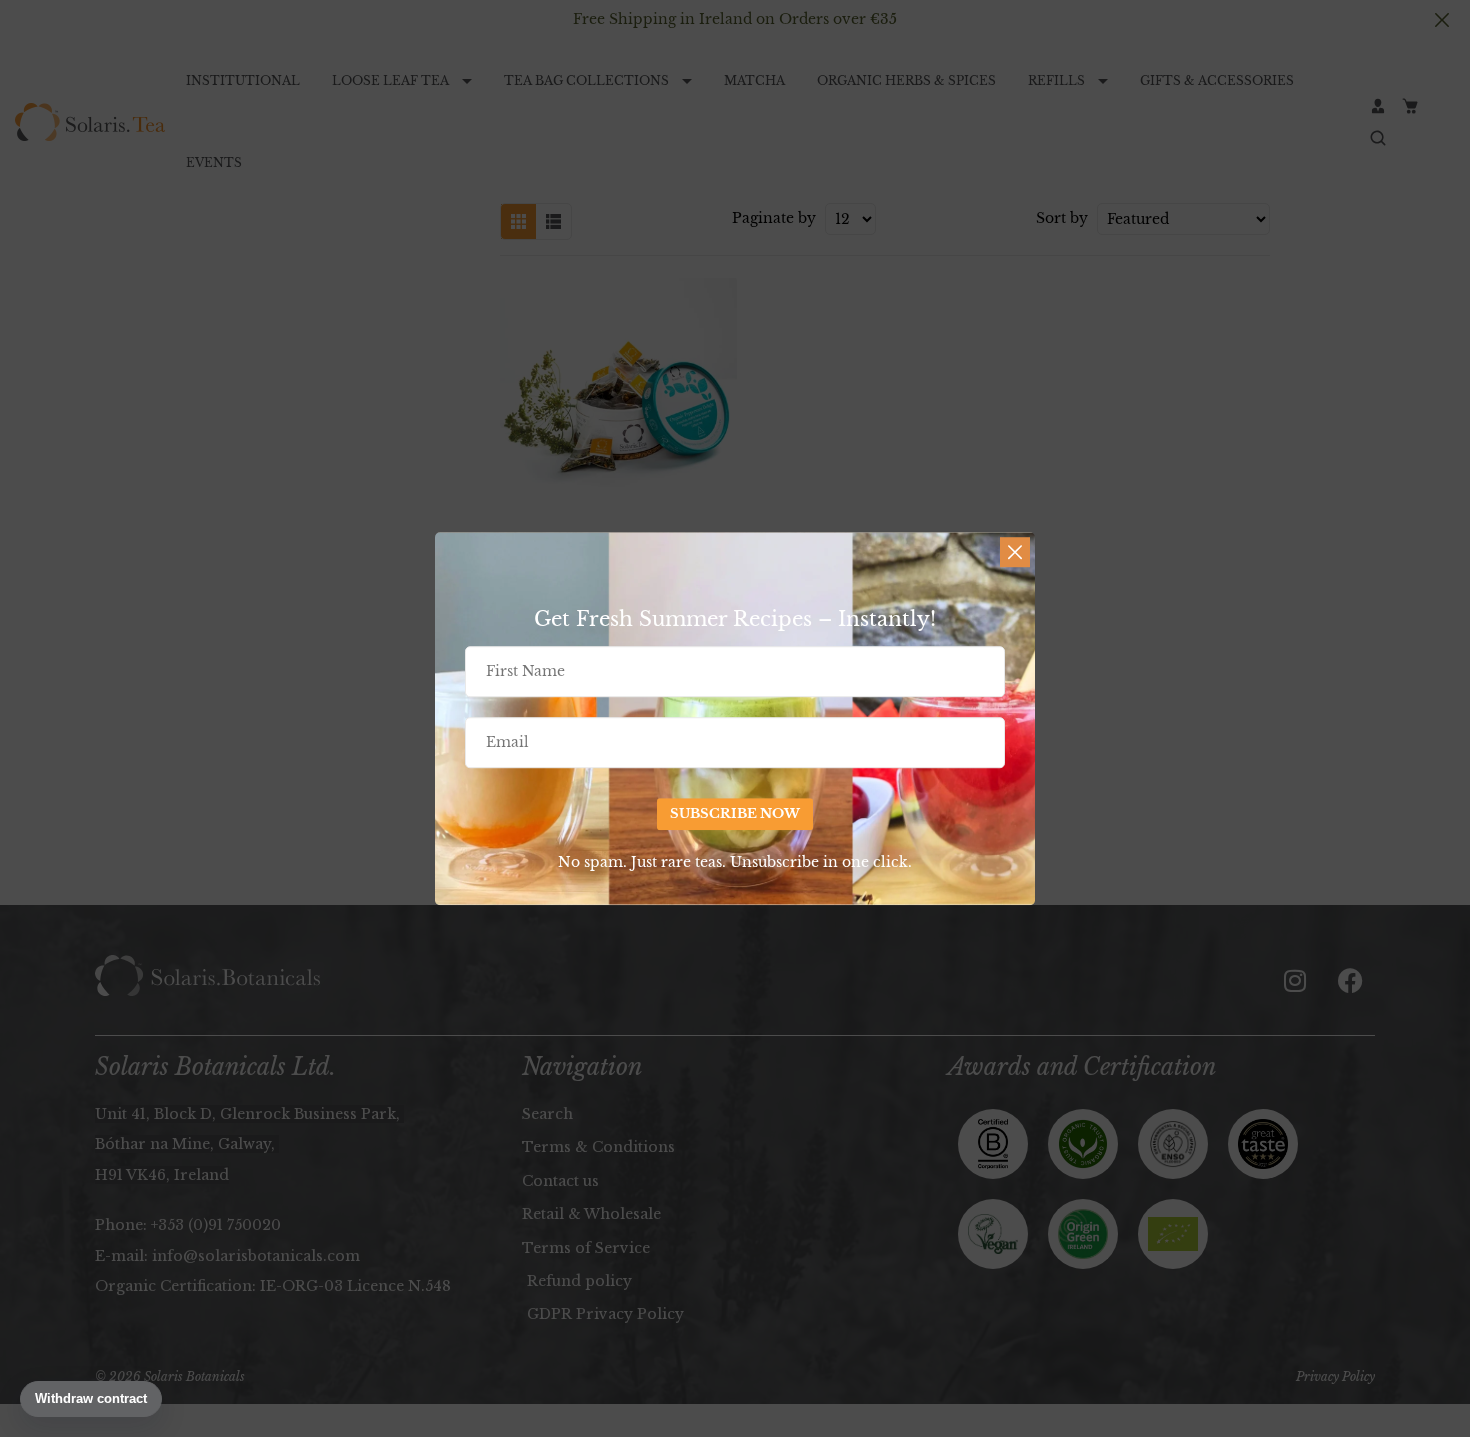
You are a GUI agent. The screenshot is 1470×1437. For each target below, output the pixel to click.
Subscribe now (735, 813)
